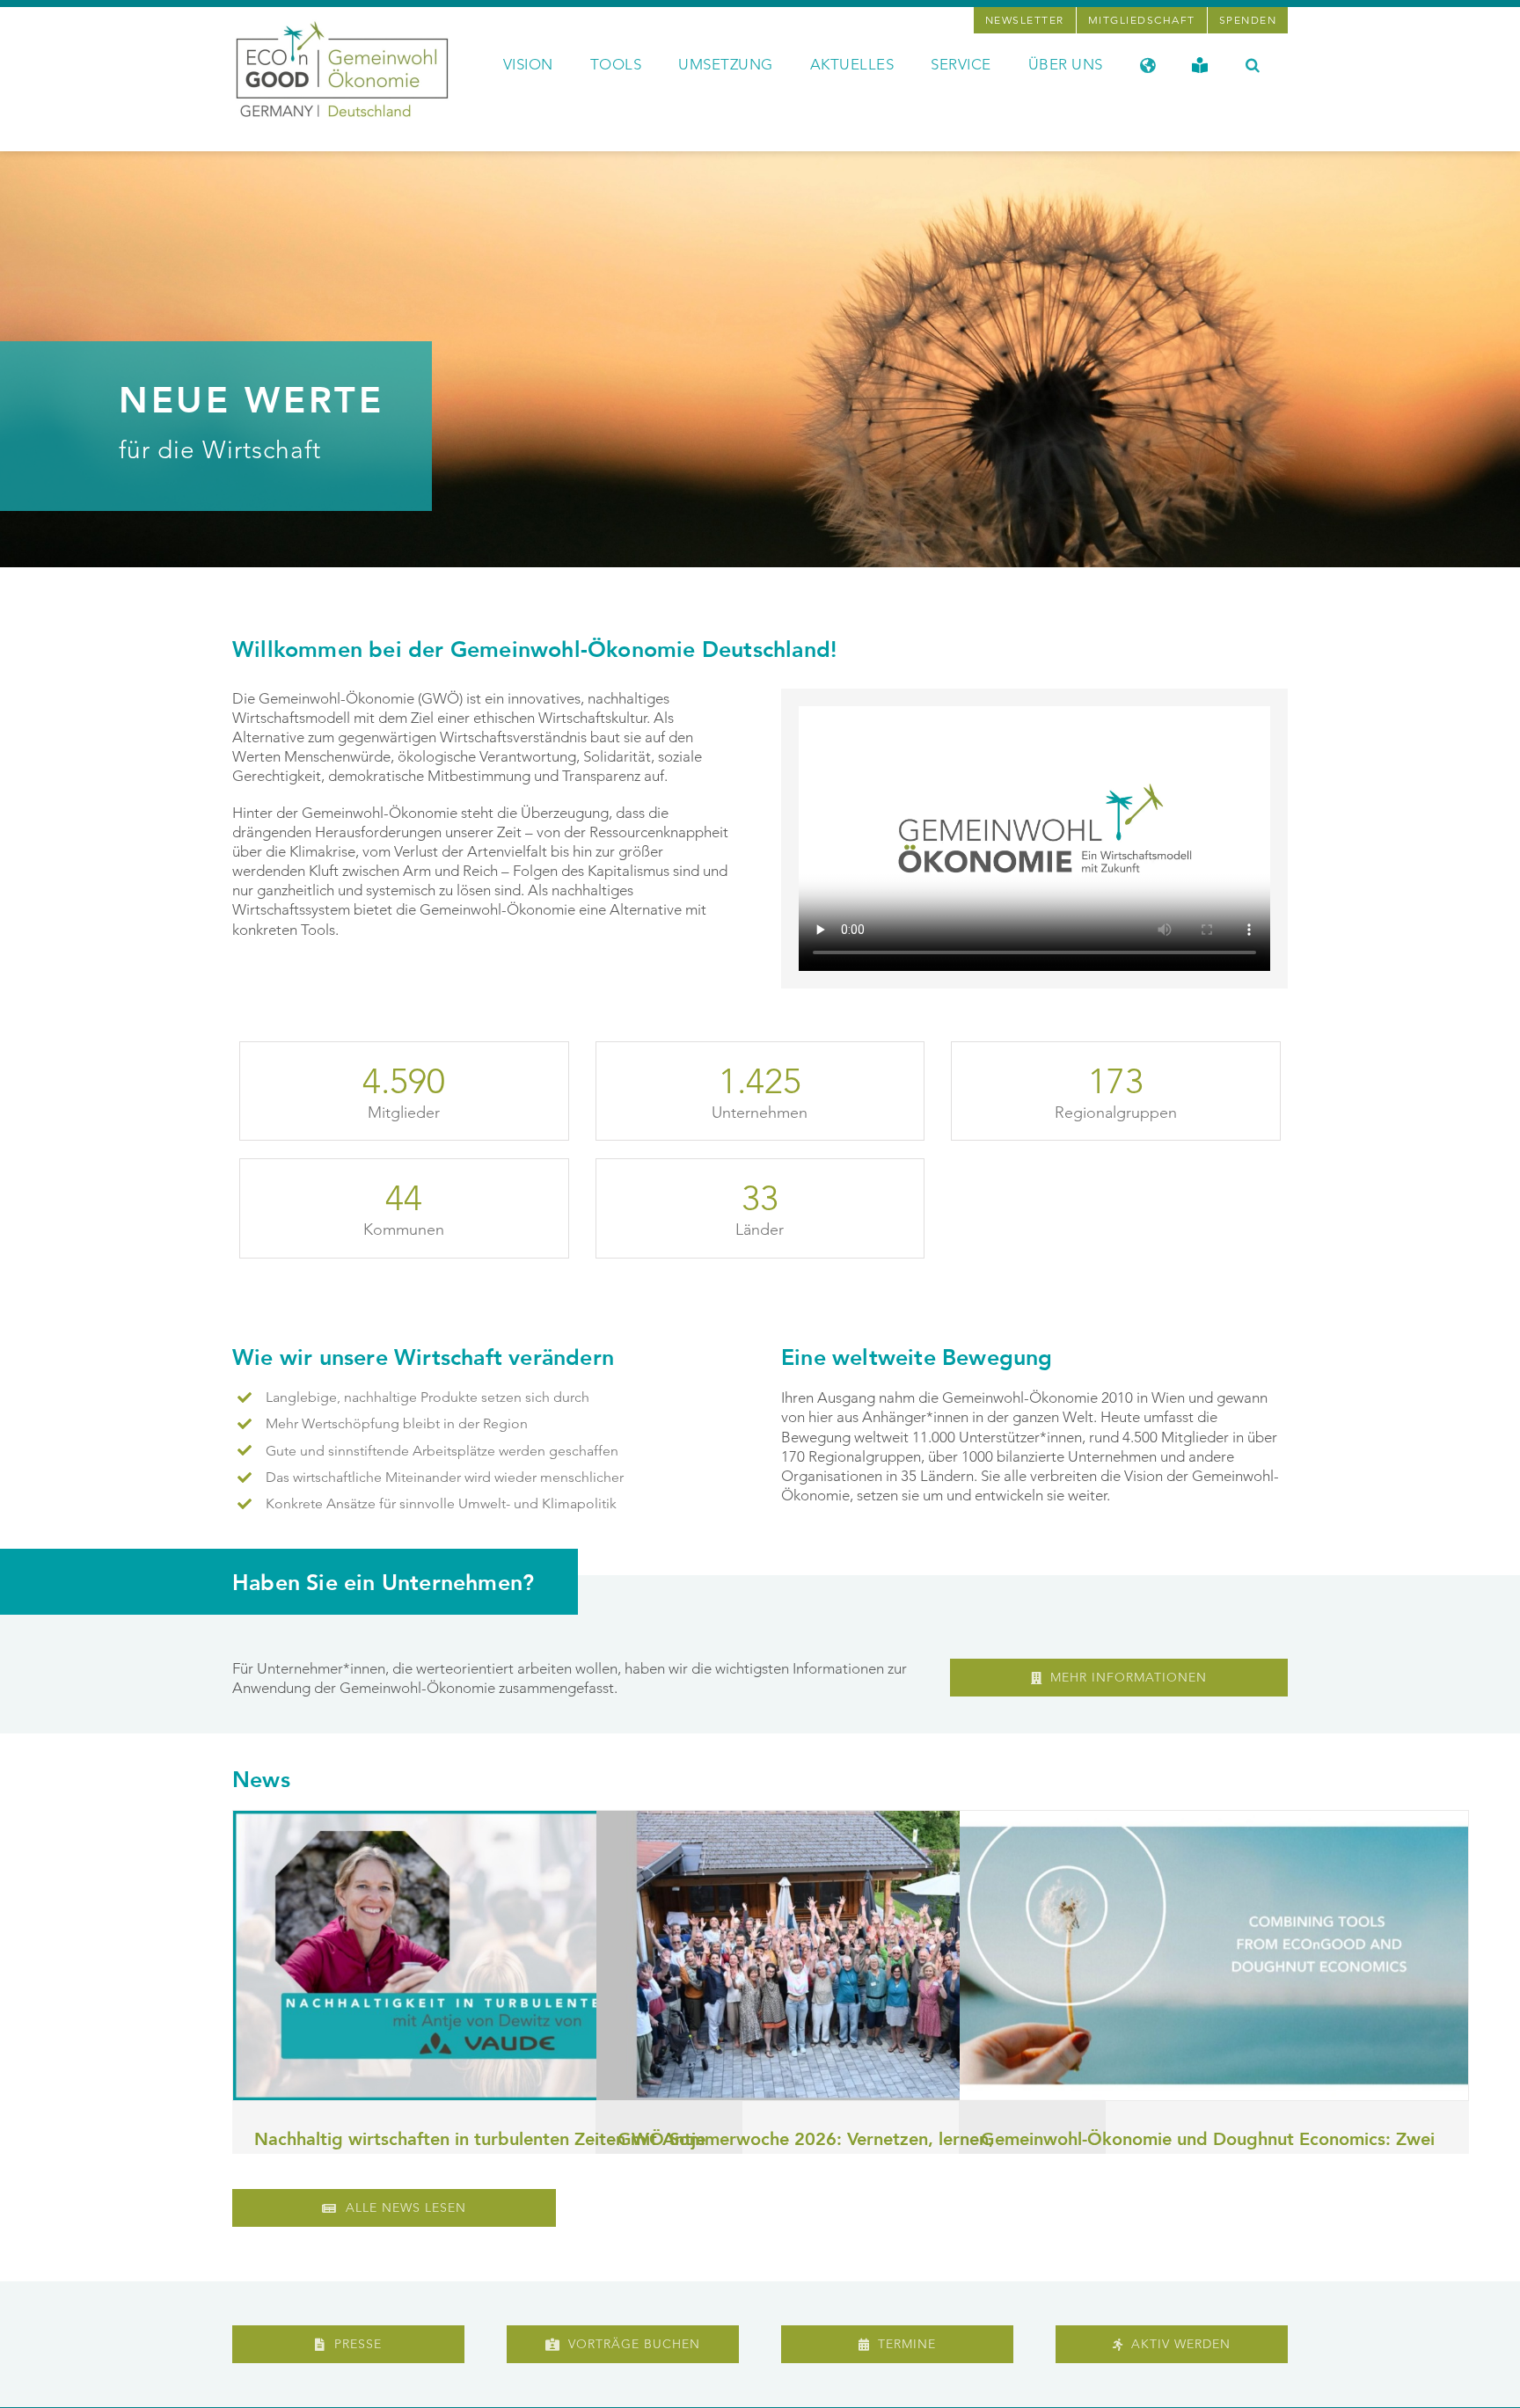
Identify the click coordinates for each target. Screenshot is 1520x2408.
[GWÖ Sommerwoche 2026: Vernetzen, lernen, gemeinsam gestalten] (851, 1956)
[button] (1253, 63)
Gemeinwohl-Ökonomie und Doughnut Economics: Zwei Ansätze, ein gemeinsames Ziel (1208, 2152)
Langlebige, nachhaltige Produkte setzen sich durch (427, 1397)
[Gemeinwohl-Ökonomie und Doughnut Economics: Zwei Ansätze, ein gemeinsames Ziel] (1214, 1956)
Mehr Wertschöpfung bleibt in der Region (397, 1423)
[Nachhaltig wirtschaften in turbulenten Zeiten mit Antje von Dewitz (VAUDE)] (487, 1956)
